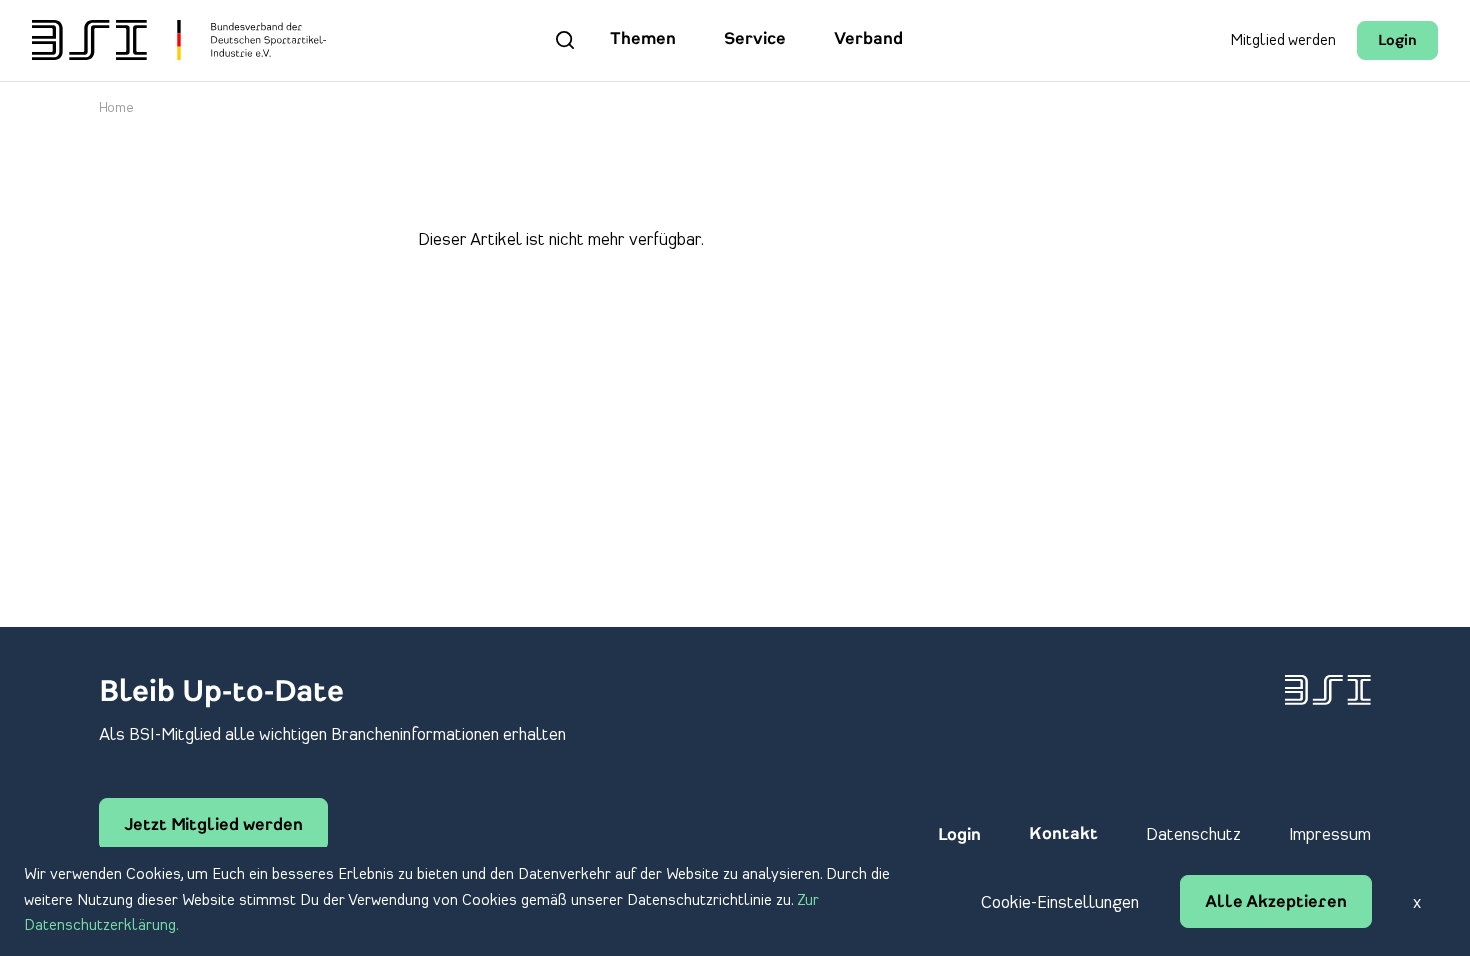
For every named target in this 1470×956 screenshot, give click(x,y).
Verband (868, 40)
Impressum (1330, 835)
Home (116, 108)
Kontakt (1063, 835)
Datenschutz (1193, 835)
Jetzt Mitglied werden (213, 826)
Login (1397, 41)
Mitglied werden (1283, 41)
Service (755, 40)
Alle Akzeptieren (1276, 903)
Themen (643, 40)
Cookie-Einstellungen (1060, 903)
